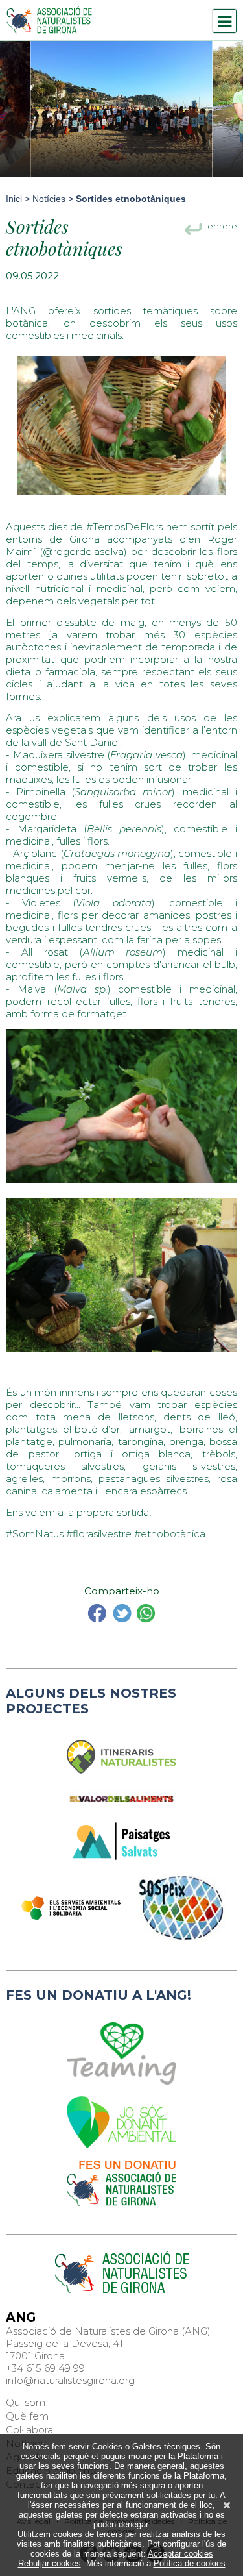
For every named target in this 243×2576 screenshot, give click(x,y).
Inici (14, 199)
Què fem (27, 2416)
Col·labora (29, 2430)
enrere (222, 228)
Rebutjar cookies (50, 2563)
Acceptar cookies (180, 2554)
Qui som (26, 2402)
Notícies (49, 199)
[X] (227, 2505)
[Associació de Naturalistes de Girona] (49, 20)
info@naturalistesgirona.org (70, 2380)
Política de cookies (190, 2563)
